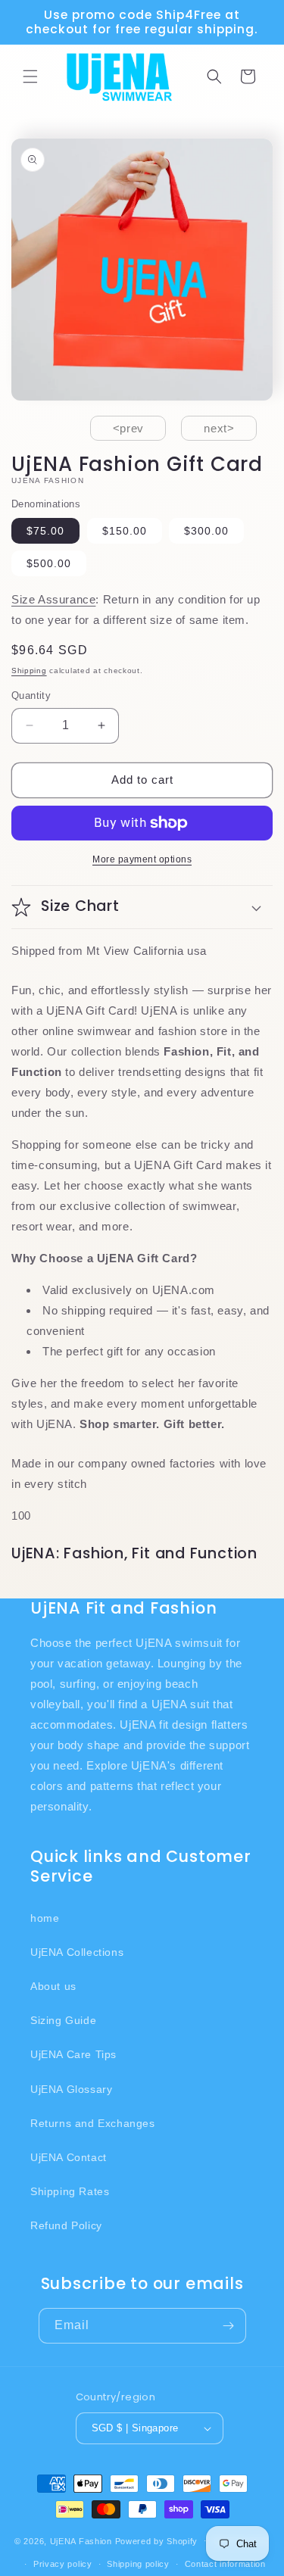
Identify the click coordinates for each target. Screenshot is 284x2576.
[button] (30, 76)
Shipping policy (138, 2564)
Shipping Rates (70, 2191)
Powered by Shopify (157, 2540)
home (45, 1918)
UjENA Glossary (71, 2089)
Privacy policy (63, 2564)
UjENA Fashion (81, 2540)
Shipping (29, 671)
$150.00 (125, 531)
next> (219, 428)
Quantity (31, 695)
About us (53, 1986)
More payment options (142, 859)
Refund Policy (66, 2225)
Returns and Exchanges (93, 2123)
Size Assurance (53, 599)
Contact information (225, 2564)
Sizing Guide (63, 2020)
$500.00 (49, 563)
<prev (128, 428)
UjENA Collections (77, 1952)
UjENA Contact (69, 2157)
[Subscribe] (229, 2326)
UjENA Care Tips (73, 2054)
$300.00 (206, 531)
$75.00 (45, 531)
